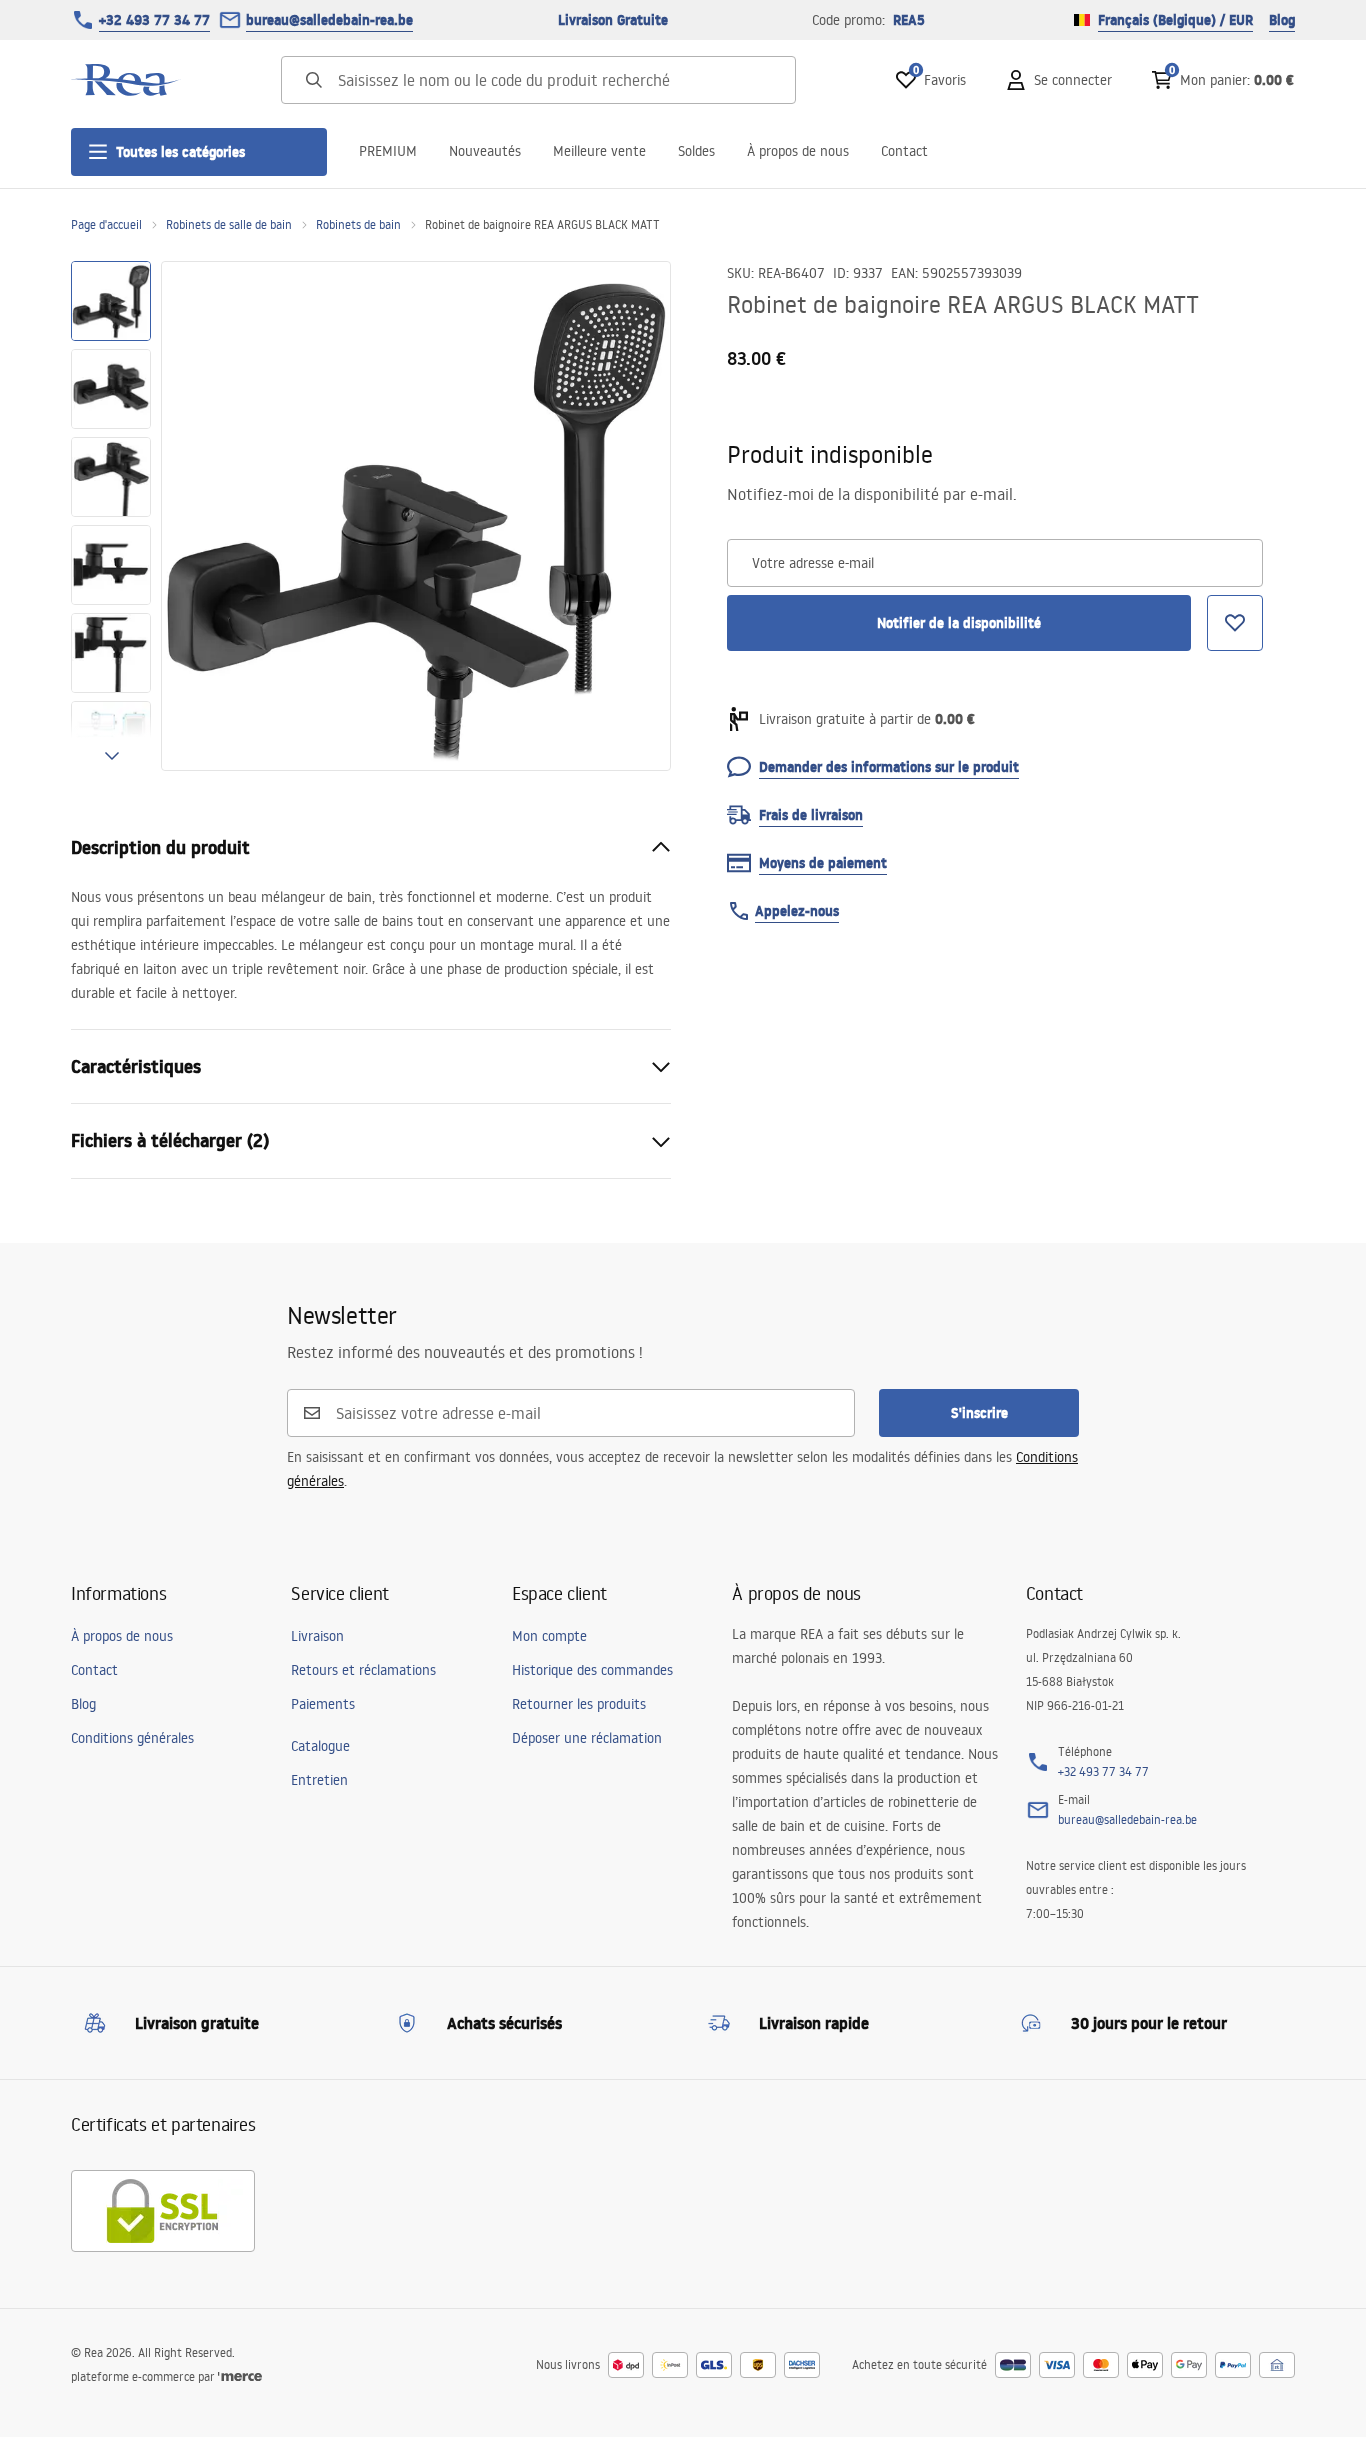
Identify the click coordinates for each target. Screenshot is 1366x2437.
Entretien (319, 1780)
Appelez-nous (797, 911)
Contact (904, 151)
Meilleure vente (599, 151)
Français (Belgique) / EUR (1175, 20)
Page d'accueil (106, 224)
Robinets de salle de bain (229, 224)
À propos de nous (798, 151)
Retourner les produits (579, 1704)
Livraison (317, 1636)
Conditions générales (132, 1738)
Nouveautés (485, 151)
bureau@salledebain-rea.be (329, 20)
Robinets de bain (358, 224)
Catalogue (320, 1746)
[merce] (240, 2376)
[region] (111, 516)
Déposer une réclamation (587, 1738)
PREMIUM (388, 151)
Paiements (323, 1704)
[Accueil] (126, 80)
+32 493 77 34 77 (154, 20)
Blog (1282, 20)
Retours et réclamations (363, 1670)
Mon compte (549, 1636)
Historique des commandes (592, 1670)
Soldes (696, 151)
